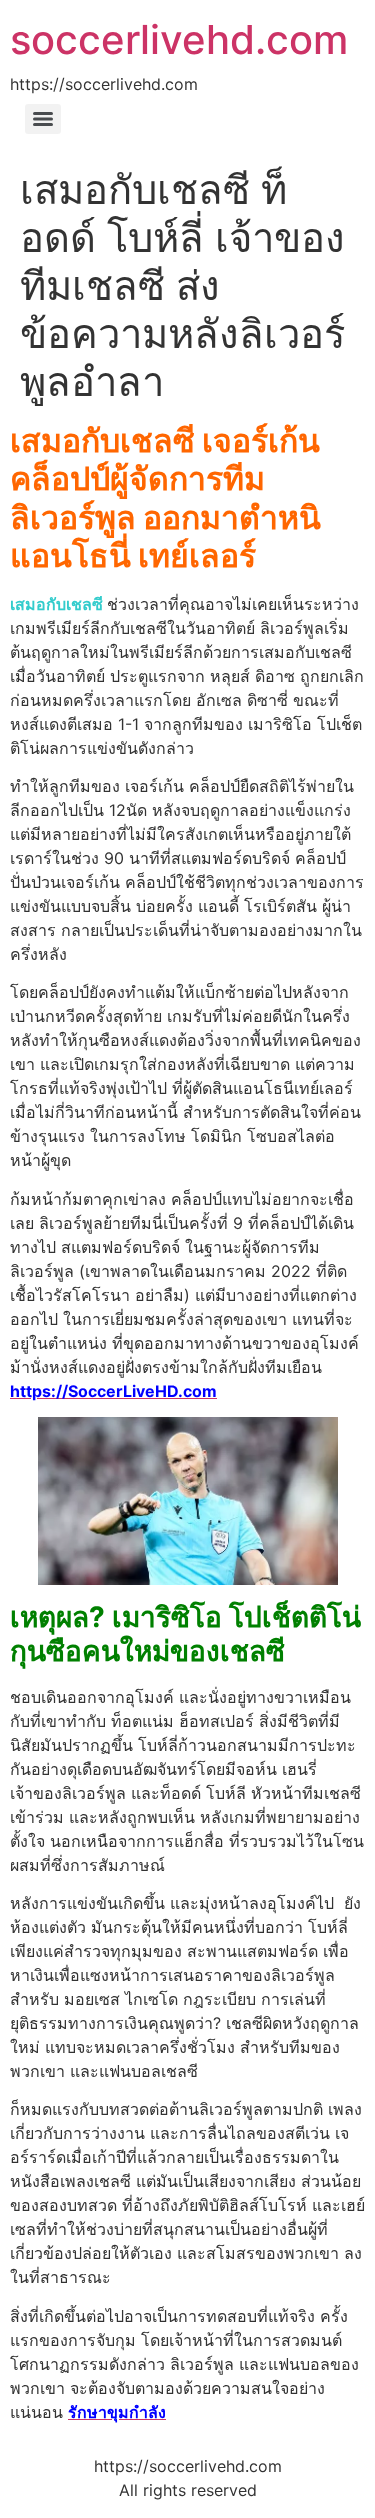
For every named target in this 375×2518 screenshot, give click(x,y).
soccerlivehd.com (179, 39)
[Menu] (43, 119)
